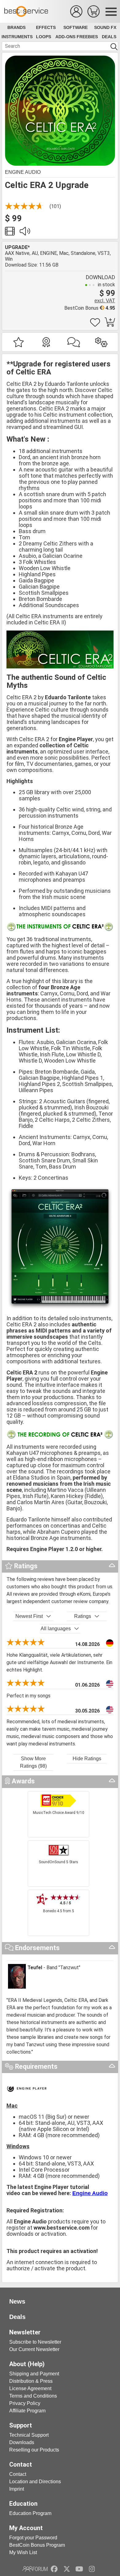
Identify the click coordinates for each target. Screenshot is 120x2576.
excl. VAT (105, 301)
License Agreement (30, 2388)
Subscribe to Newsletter (35, 2342)
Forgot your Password (33, 2538)
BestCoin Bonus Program (37, 2545)
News (17, 2301)
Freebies (87, 37)
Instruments (17, 37)
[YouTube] (79, 2569)
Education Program (30, 2513)
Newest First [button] (29, 1616)
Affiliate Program (27, 2411)
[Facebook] (54, 2569)
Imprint (17, 2489)
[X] (67, 2569)
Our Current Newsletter (34, 2349)
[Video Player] (10, 233)
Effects (46, 27)
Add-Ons (65, 37)
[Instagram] (92, 2569)
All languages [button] (56, 1629)
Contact (18, 2474)
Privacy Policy (25, 2403)
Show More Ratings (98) (33, 1762)
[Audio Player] (25, 233)
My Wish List (23, 2552)
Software (76, 27)
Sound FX (105, 27)
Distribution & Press (31, 2381)
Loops (44, 37)
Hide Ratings (87, 1759)
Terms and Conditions (33, 2396)
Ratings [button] (83, 1616)
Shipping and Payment (34, 2374)
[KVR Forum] (35, 2569)
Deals (109, 37)
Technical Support (29, 2435)
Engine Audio (23, 172)
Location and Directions (35, 2482)
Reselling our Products (34, 2450)
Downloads (22, 2442)
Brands (16, 27)
